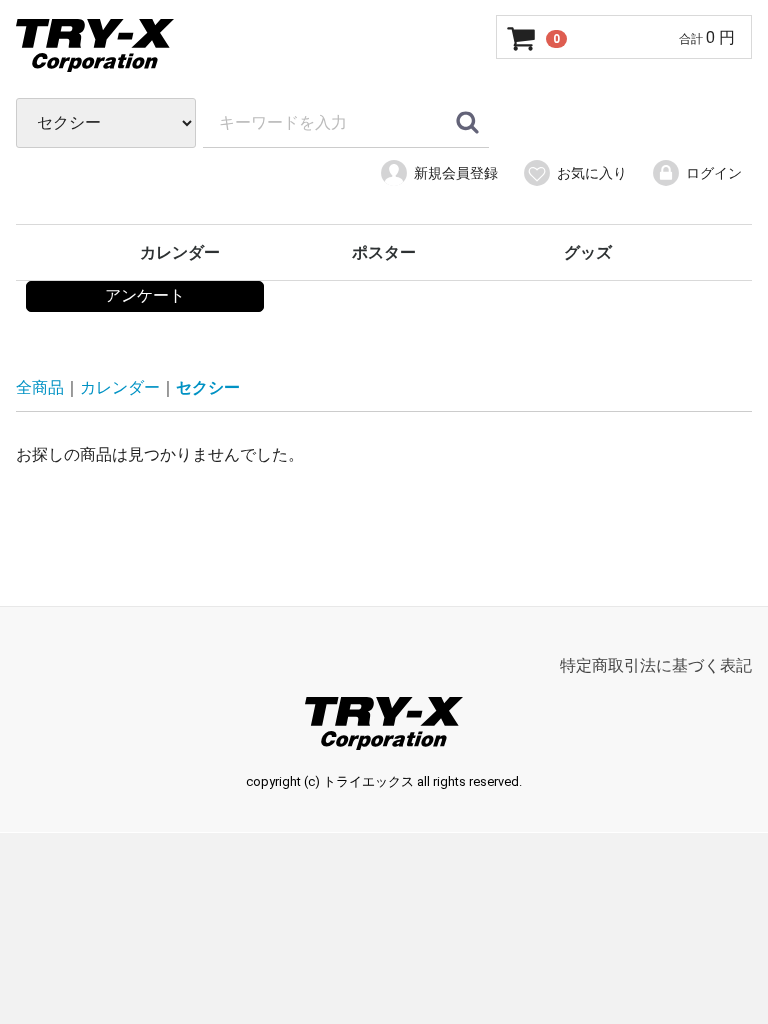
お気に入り (592, 173)
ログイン (714, 173)
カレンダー (180, 252)
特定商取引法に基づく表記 (656, 665)
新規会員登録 (456, 173)
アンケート (145, 295)
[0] (522, 38)
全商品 (40, 387)
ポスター (384, 252)
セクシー (208, 387)
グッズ (588, 252)
